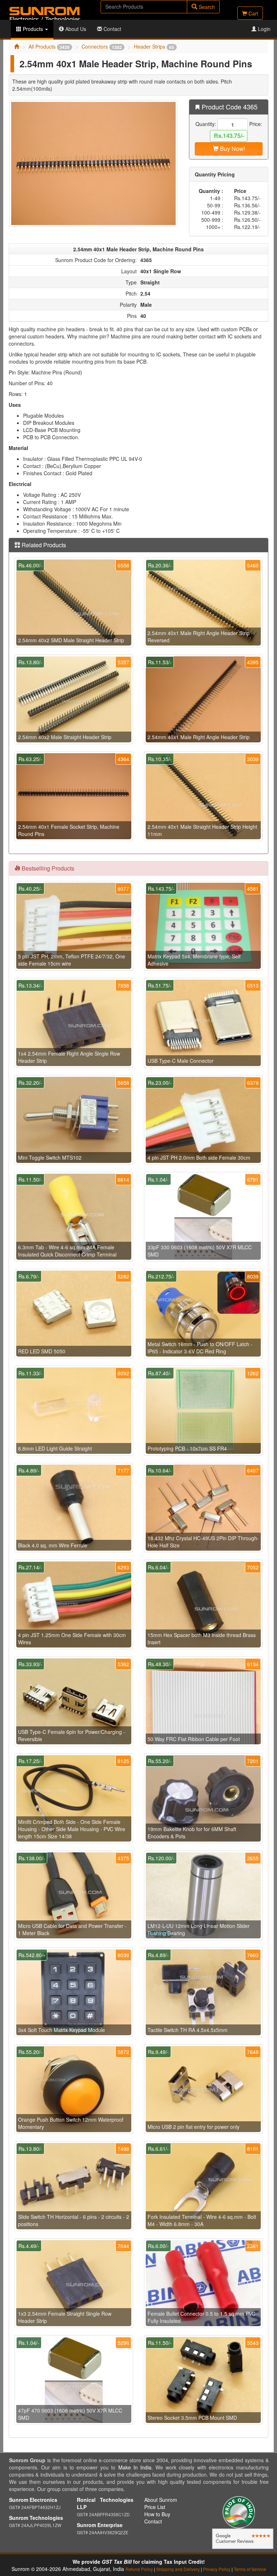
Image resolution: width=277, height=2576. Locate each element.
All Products (49, 46)
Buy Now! (232, 149)
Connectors (102, 46)
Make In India (135, 2467)
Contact (112, 29)
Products (33, 29)
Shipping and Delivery (178, 2569)
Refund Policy (139, 2569)
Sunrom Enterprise (100, 2525)
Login (263, 29)
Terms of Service (250, 2569)
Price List (155, 2507)
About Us (75, 29)
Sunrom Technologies (36, 2518)
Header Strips (154, 46)
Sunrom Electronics (33, 2500)
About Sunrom (161, 2500)
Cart (253, 13)
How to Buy (157, 2514)
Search (206, 7)
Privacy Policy (217, 2569)
